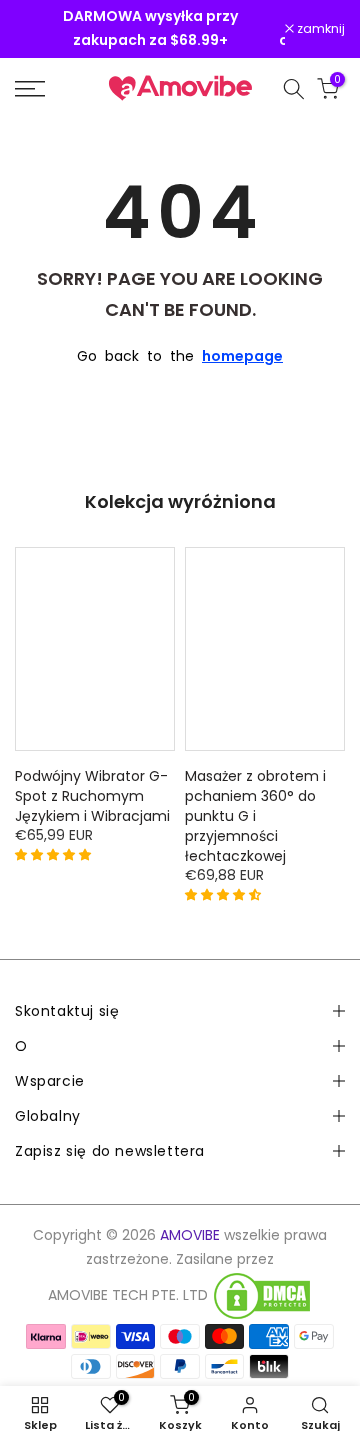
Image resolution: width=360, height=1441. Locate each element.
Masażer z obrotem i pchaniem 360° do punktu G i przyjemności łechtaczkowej (255, 816)
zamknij (319, 29)
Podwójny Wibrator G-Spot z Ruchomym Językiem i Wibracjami (92, 796)
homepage (242, 356)
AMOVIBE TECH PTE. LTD (128, 1295)
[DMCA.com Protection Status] (262, 1296)
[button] (55, 854)
